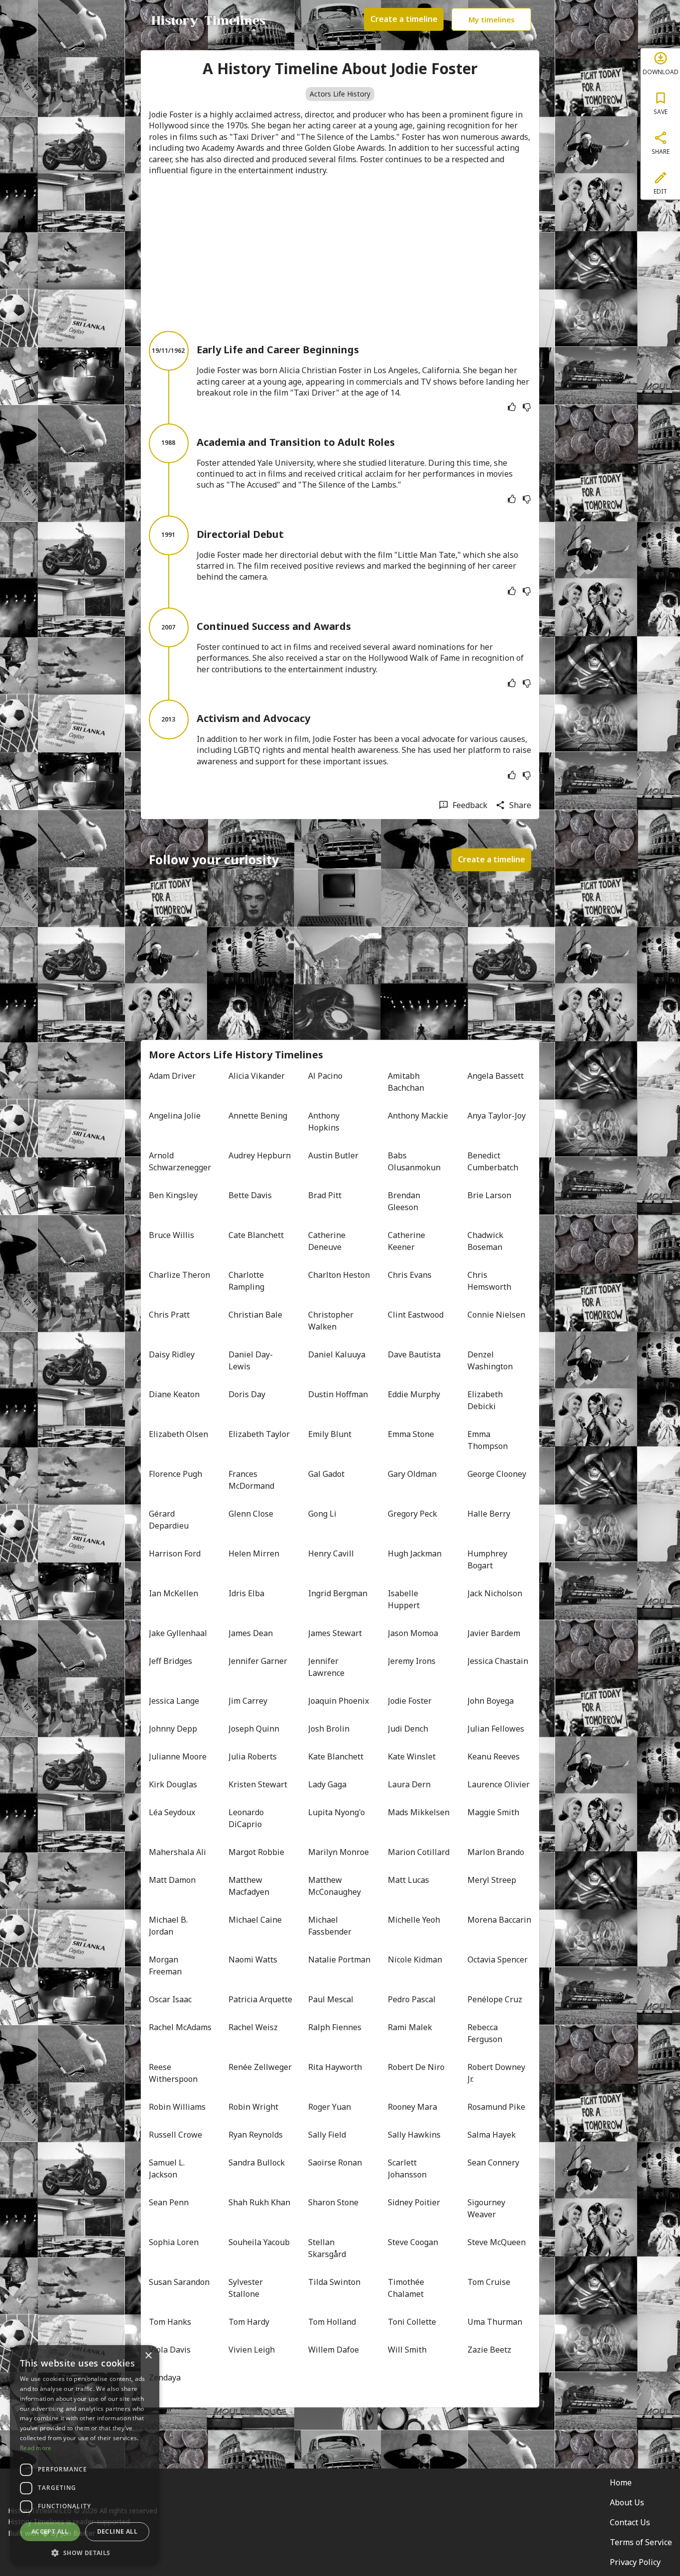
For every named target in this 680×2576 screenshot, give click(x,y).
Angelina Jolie (175, 1116)
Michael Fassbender (330, 1926)
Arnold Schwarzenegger (180, 1161)
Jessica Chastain (498, 1661)
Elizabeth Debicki (486, 1400)
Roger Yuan (330, 2107)
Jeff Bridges (170, 1661)
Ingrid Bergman (338, 1593)
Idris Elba (246, 1593)
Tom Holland (332, 2322)
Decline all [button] (117, 2531)
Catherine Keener (407, 1241)
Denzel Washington (490, 1360)
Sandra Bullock (257, 2163)
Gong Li (322, 1514)
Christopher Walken (332, 1321)
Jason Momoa (413, 1633)
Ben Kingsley (173, 1195)
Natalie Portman (339, 1959)
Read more (36, 2448)
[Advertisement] (340, 253)
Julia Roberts (253, 1756)
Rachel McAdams (180, 2027)
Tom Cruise (489, 2282)
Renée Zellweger (260, 2067)
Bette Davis (250, 1195)
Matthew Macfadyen (249, 1886)
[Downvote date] (527, 407)
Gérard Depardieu (169, 1520)
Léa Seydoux (172, 1812)
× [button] (148, 2356)
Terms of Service (641, 2542)
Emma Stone (411, 1434)
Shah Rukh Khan (259, 2202)
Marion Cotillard (419, 1852)
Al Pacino (325, 1076)
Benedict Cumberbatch (493, 1161)
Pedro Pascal (412, 1999)
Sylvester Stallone (247, 2288)
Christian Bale (255, 1315)
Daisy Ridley (172, 1354)
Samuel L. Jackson (168, 2168)
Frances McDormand (251, 1480)
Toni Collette (412, 2322)
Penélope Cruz (495, 1999)
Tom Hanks (170, 2322)
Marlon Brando (496, 1852)
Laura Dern (409, 1784)
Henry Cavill (331, 1553)
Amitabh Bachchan (406, 1082)
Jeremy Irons (412, 1661)
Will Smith (407, 2350)
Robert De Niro (416, 2067)
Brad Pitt (325, 1195)
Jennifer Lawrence (326, 1667)
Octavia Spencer (498, 1959)
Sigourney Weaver (487, 2208)
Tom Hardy (249, 2322)
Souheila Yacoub (259, 2242)
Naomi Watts (253, 1959)
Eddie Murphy (414, 1394)
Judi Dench (408, 1729)
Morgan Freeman (165, 1965)
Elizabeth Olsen (178, 1434)
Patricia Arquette (260, 1999)
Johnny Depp (173, 1729)
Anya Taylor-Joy (497, 1116)
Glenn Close (251, 1514)
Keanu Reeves (494, 1756)
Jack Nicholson (495, 1593)
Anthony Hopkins (325, 1122)
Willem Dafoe (334, 2350)
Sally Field (327, 2135)
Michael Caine (255, 1920)
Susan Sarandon (179, 2282)
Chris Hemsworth (489, 1281)
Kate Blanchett (336, 1756)
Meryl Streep (492, 1880)
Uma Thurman (495, 2322)
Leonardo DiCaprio (247, 1818)
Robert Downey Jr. (497, 2073)
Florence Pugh (175, 1474)
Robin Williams (177, 2107)
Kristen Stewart (258, 1784)
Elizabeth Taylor (259, 1434)
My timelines (492, 19)
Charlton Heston (339, 1275)
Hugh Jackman (415, 1553)
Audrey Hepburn (260, 1155)
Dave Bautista (414, 1354)
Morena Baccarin (499, 1920)
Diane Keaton (174, 1394)
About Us (627, 2502)
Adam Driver (172, 1076)
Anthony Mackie (418, 1116)
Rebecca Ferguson (485, 2033)
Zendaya (165, 2377)
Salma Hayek (492, 2135)
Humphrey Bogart (488, 1559)
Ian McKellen (173, 1593)
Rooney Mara (412, 2107)
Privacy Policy (635, 2562)
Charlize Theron (179, 1275)
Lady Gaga (327, 1784)
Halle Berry (489, 1514)
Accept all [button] (50, 2531)
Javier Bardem (494, 1633)
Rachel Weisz (253, 2027)
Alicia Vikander (257, 1076)
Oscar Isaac (170, 1999)
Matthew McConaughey (335, 1886)
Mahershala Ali (177, 1852)
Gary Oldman (412, 1474)
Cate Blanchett (256, 1235)
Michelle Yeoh (414, 1920)
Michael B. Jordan (169, 1926)
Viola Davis (170, 2350)
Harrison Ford (175, 1553)
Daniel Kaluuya (337, 1354)
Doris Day (247, 1394)
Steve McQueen (497, 2242)
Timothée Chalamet (407, 2288)
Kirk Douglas (173, 1784)
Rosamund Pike (496, 2107)
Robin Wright (253, 2107)
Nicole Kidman (415, 1959)
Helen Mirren (254, 1553)
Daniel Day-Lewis (251, 1360)
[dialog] (85, 2456)
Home (621, 2482)
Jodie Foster (410, 1701)
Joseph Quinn (254, 1729)
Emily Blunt (330, 1434)
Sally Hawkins (414, 2135)
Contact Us (630, 2522)
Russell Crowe (175, 2135)
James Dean (251, 1633)
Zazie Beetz (489, 2350)
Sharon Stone (333, 2202)
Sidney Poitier (414, 2202)
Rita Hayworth (335, 2067)
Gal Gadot (326, 1474)
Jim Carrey (248, 1701)
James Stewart (335, 1633)
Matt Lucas (408, 1880)
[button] (85, 2552)
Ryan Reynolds (256, 2135)
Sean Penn (169, 2202)
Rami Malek (410, 2027)
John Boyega (491, 1701)
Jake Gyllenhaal (178, 1633)
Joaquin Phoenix (339, 1701)
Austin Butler (333, 1155)
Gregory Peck (412, 1514)
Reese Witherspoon (173, 2073)
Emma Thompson (488, 1440)
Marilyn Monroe (339, 1852)
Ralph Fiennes (335, 2027)
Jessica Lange (174, 1701)
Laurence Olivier (499, 1784)
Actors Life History (340, 94)
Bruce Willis (171, 1235)
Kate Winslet (412, 1756)
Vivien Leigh (252, 2350)
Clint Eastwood (416, 1315)
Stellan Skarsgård (327, 2248)
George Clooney (497, 1474)
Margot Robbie (256, 1852)
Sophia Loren (174, 2242)
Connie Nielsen (496, 1315)
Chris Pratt (169, 1315)
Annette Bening (258, 1116)
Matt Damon (172, 1880)
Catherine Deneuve (328, 1241)
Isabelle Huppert (404, 1599)
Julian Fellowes (496, 1729)
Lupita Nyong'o (337, 1812)
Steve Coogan (413, 2242)
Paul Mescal (331, 1999)
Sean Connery (493, 2163)
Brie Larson (489, 1195)
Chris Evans (410, 1275)
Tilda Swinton (334, 2282)
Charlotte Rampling (247, 1281)
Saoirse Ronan (335, 2163)
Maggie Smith (493, 1812)
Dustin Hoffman (338, 1394)
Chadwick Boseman (486, 1241)
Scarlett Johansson (407, 2168)
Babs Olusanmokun (414, 1161)
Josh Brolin (329, 1729)
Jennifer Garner (258, 1661)
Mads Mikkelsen (419, 1812)
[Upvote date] (512, 407)
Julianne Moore (178, 1756)
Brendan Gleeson (405, 1201)
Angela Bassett (496, 1076)
